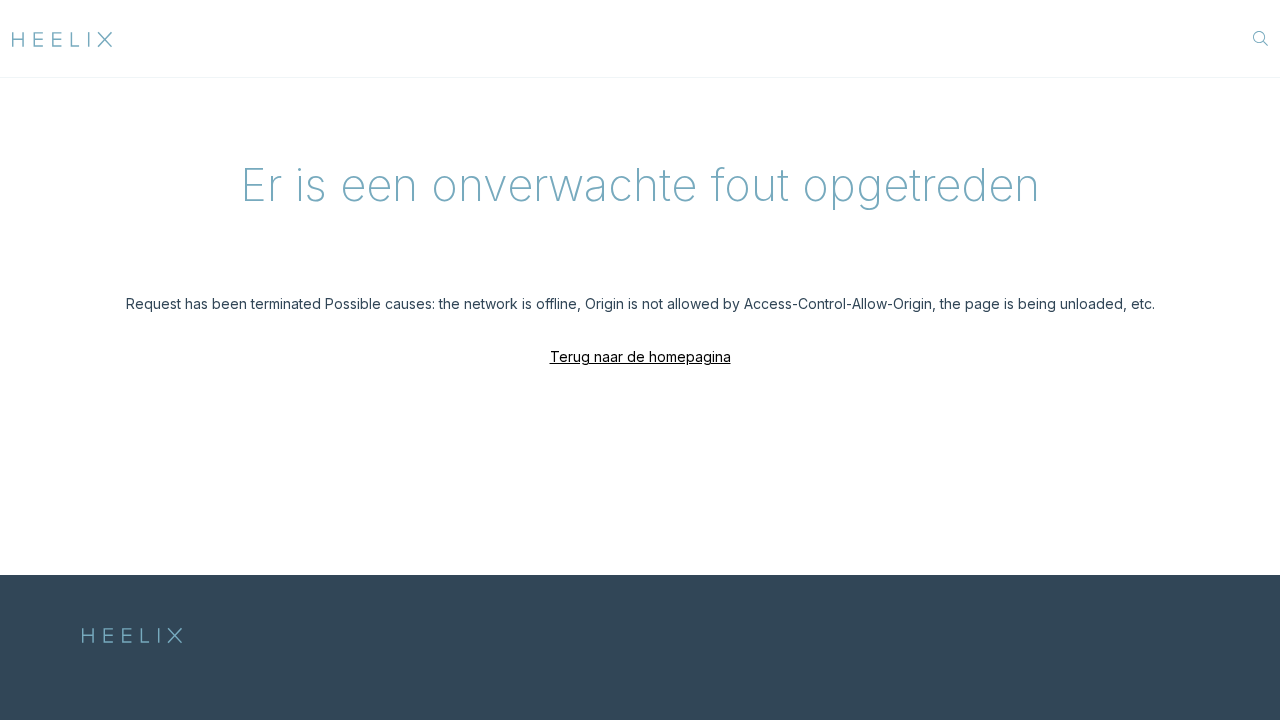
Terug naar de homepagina (640, 356)
